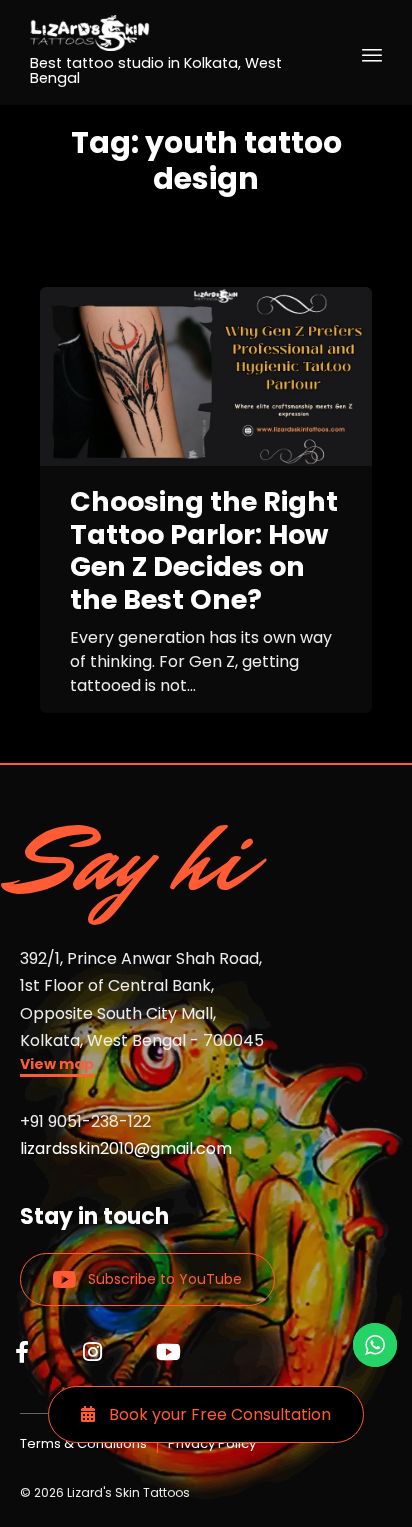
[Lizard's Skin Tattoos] (171, 33)
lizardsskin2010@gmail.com (126, 1148)
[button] (57, 1066)
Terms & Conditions (83, 1443)
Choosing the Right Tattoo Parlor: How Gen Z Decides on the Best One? (204, 551)
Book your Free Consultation (218, 1414)
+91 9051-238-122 (85, 1121)
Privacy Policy (212, 1443)
